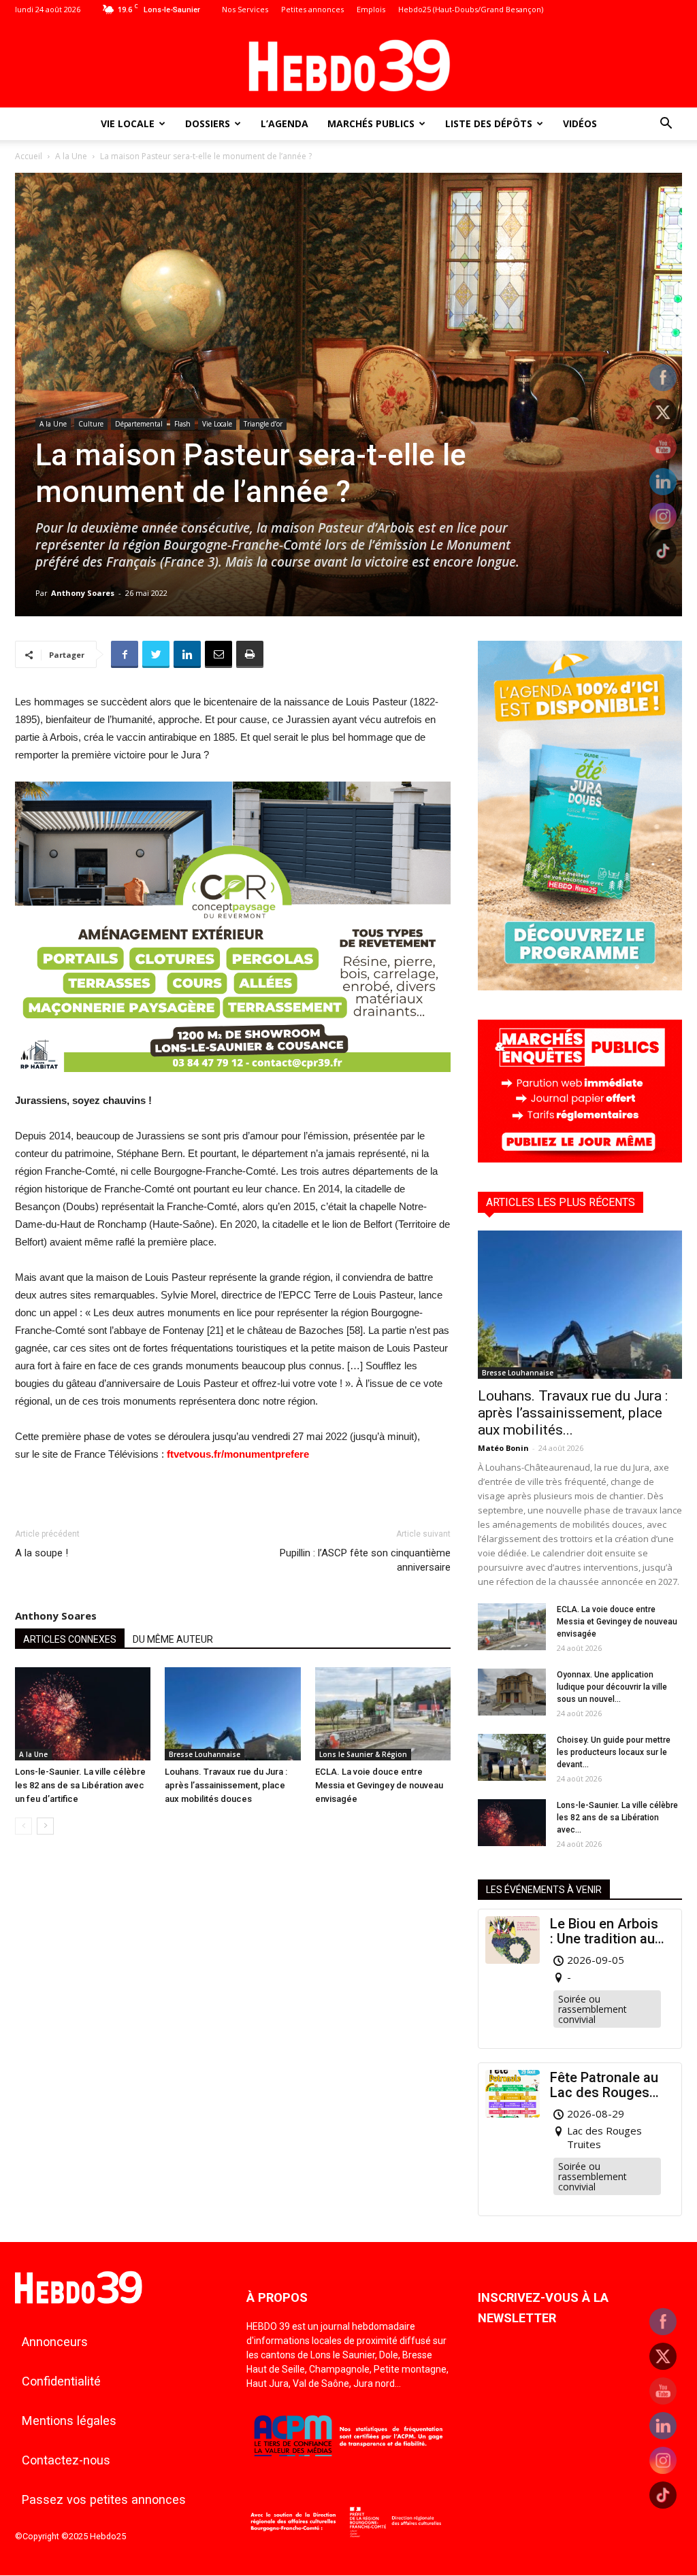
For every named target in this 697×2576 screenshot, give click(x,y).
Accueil (29, 156)
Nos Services (245, 9)
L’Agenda (285, 123)
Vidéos (580, 123)
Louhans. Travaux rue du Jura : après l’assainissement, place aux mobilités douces (226, 1785)
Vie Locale (128, 123)
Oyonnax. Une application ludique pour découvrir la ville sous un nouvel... (612, 1687)
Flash (182, 424)
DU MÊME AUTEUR (173, 1639)
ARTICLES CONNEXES (70, 1639)
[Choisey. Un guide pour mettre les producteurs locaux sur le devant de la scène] (512, 1757)
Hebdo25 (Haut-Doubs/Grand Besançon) (471, 9)
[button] (666, 125)
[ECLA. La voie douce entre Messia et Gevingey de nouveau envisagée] (383, 1714)
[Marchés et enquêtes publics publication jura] (580, 1159)
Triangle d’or (263, 424)
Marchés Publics (371, 123)
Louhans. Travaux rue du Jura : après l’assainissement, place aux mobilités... (573, 1413)
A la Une (71, 156)
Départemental (139, 424)
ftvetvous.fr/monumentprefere (238, 1454)
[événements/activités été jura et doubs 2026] (580, 987)
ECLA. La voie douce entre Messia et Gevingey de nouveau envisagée (379, 1785)
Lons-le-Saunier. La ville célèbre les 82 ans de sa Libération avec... (617, 1818)
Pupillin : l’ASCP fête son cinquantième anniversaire (365, 1560)
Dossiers (208, 123)
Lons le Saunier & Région (363, 1754)
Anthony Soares (83, 593)
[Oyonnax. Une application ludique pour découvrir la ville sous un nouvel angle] (512, 1692)
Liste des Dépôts (489, 123)
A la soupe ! (42, 1553)
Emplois (371, 9)
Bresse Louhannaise (205, 1754)
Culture (91, 424)
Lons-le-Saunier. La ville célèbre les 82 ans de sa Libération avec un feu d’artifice (80, 1785)
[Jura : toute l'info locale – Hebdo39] (348, 64)
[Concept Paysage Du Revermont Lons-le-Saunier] (233, 1083)
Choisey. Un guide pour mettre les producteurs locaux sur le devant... (614, 1752)
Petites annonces (312, 9)
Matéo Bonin (503, 1448)
